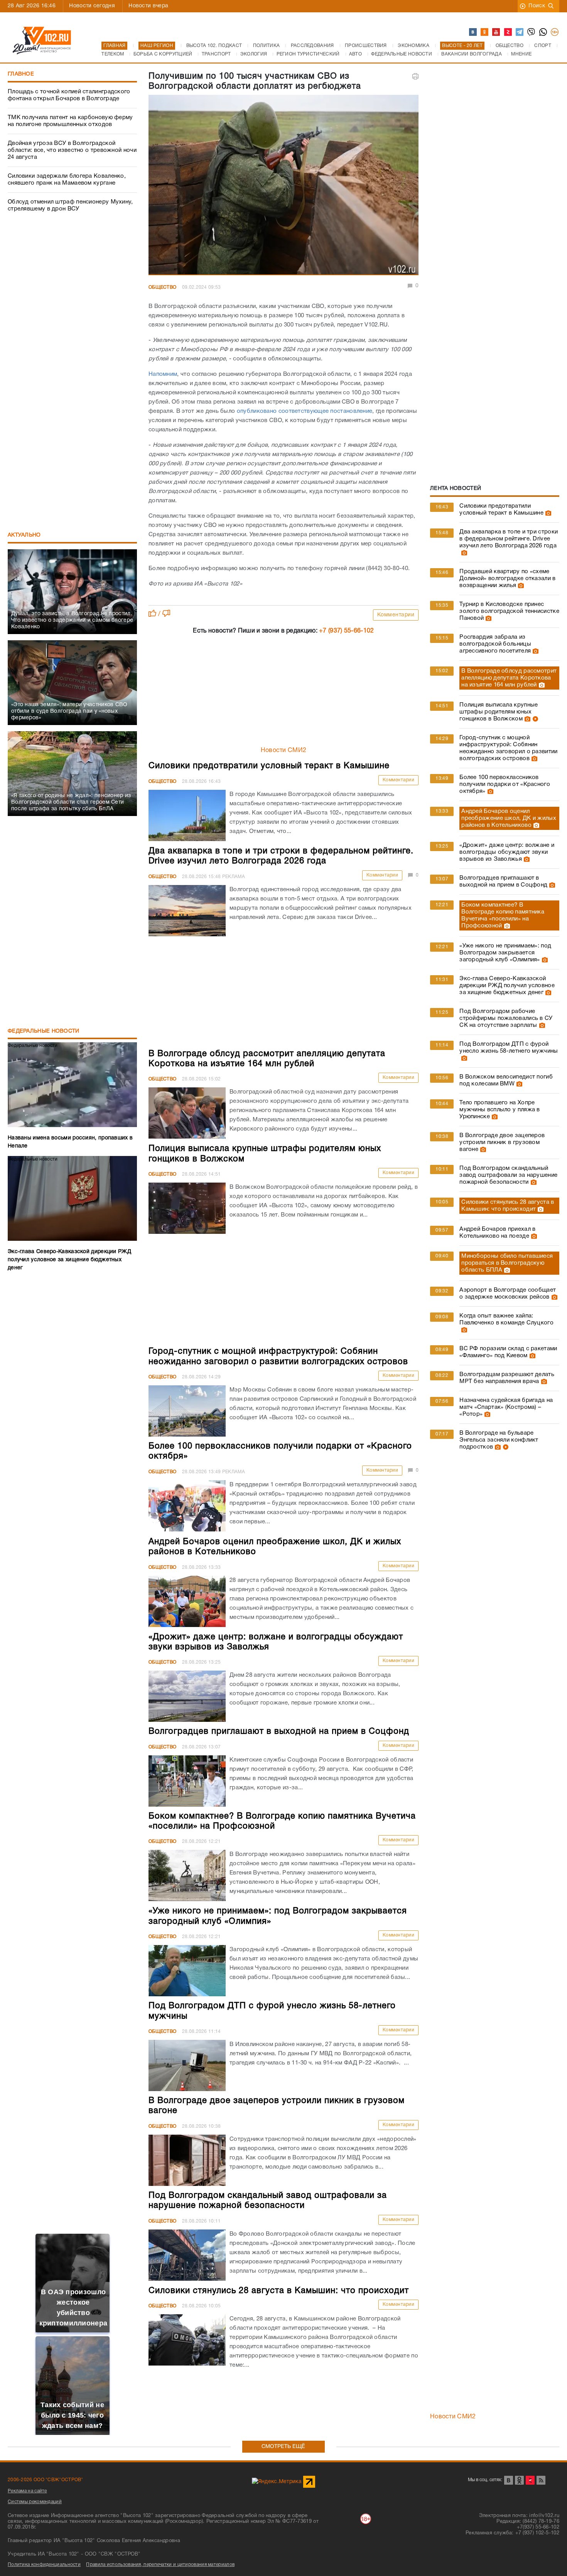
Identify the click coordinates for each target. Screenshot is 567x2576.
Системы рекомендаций (35, 2502)
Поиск (537, 6)
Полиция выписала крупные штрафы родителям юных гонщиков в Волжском (499, 712)
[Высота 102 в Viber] (532, 32)
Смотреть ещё (283, 2447)
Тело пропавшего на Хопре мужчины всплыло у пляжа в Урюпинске (500, 1110)
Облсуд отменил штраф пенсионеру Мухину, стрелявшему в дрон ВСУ (70, 205)
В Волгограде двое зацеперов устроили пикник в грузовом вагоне (502, 1142)
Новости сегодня (92, 6)
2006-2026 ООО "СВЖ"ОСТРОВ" (46, 2480)
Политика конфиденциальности (44, 2565)
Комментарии (396, 615)
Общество (162, 287)
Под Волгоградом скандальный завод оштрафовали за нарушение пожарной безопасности (508, 1175)
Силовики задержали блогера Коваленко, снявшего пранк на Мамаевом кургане (67, 180)
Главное (21, 74)
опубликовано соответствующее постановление (305, 411)
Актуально (24, 535)
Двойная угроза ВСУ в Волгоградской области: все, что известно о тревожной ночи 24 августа (72, 150)
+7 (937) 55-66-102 (346, 631)
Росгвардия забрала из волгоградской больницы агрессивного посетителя (495, 644)
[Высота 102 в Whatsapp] (543, 32)
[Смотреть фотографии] (547, 513)
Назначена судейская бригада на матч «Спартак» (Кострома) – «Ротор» (506, 1407)
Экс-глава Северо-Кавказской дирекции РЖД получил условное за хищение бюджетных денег (507, 986)
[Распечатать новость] (415, 76)
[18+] (555, 32)
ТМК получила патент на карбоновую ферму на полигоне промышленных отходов (70, 121)
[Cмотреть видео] (534, 719)
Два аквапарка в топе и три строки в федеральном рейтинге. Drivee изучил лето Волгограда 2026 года (509, 539)
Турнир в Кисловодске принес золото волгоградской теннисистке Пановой (509, 611)
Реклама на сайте (27, 2491)
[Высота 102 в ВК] (473, 32)
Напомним (163, 374)
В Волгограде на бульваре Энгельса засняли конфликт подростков (499, 1440)
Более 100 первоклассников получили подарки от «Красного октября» (505, 784)
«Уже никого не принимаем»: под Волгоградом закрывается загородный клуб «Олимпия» (505, 953)
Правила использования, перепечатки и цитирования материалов (160, 2565)
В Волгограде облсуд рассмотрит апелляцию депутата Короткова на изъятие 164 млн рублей (509, 678)
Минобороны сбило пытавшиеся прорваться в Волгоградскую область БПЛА (507, 1263)
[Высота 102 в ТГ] (520, 32)
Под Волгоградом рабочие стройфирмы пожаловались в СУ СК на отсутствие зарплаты (506, 1018)
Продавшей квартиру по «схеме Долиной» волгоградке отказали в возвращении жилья (507, 579)
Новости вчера (148, 6)
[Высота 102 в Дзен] (508, 32)
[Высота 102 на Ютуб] (496, 32)
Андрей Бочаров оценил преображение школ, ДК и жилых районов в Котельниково (509, 818)
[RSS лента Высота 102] (541, 2480)
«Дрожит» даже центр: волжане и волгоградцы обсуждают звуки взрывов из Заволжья (507, 852)
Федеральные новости (44, 1031)
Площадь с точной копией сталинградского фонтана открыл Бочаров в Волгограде (69, 95)
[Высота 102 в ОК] (485, 32)
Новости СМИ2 (284, 750)
